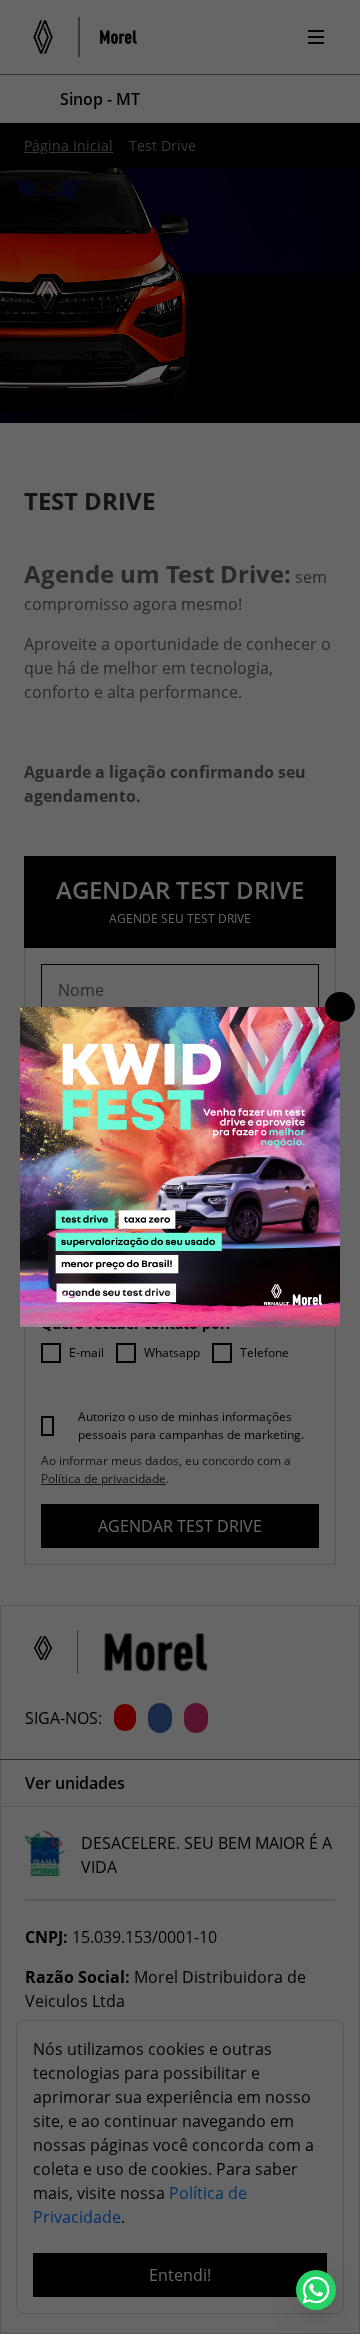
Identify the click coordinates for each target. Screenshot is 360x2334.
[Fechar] (340, 1007)
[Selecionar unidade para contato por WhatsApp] (316, 2290)
